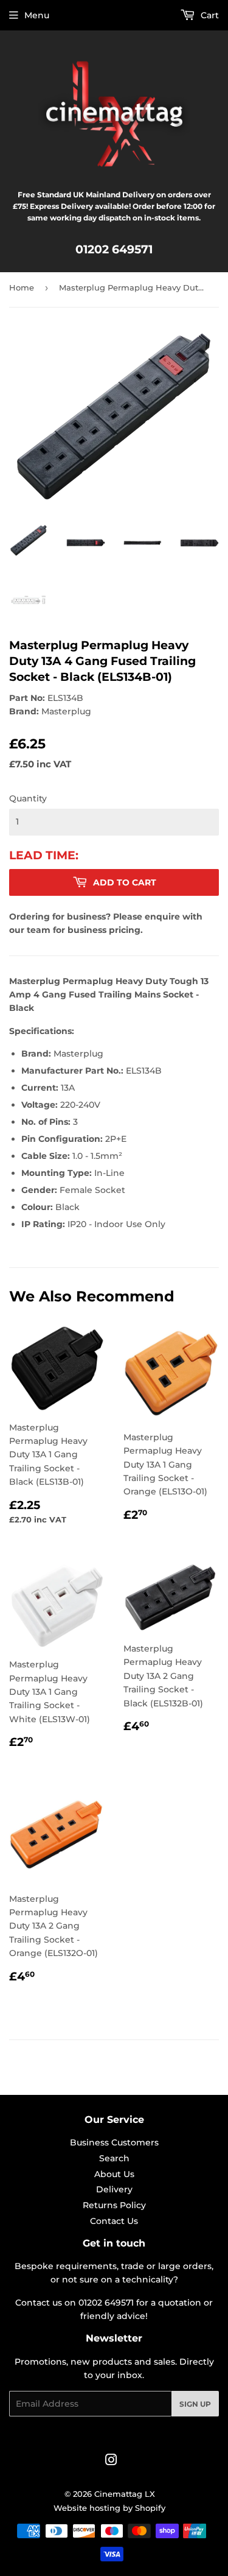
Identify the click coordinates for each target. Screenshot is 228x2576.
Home (22, 287)
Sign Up (195, 2404)
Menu (37, 15)
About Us (114, 2174)
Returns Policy (114, 2205)
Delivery (114, 2189)
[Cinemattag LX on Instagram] (111, 2462)
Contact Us (114, 2221)
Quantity (28, 798)
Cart (209, 15)
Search (114, 2158)
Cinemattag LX (125, 2494)
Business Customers (114, 2142)
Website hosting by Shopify (109, 2508)
